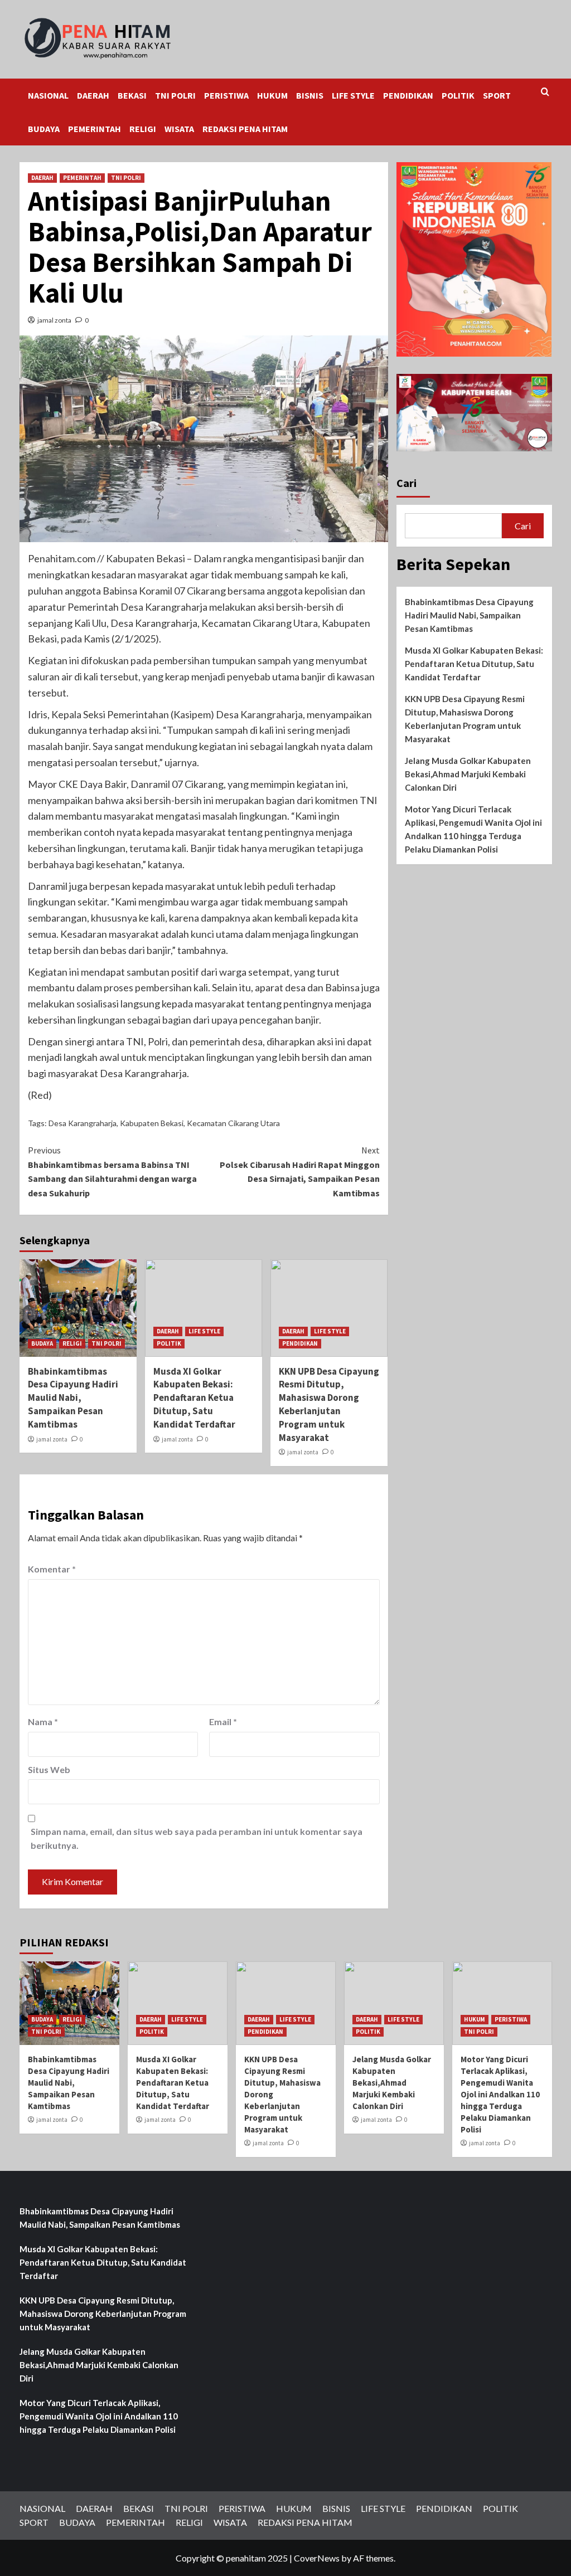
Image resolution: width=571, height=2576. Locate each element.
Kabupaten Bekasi (152, 1123)
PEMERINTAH (95, 129)
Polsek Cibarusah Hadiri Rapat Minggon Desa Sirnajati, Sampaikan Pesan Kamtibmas (300, 1172)
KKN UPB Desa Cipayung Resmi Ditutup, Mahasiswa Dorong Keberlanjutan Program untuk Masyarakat (329, 1404)
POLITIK (458, 95)
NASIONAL (48, 95)
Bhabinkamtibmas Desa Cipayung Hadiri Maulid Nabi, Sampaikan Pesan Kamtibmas (73, 1398)
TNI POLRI (175, 95)
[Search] (545, 92)
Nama (43, 1722)
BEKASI (132, 95)
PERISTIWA (226, 95)
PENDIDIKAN (408, 95)
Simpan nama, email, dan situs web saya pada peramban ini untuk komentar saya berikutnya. (197, 1839)
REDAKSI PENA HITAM (245, 129)
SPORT (497, 95)
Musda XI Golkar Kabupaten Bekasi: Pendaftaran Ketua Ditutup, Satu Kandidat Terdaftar (194, 1398)
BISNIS (310, 95)
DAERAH (93, 95)
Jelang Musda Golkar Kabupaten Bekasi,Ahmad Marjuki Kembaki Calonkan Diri (468, 774)
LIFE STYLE (353, 95)
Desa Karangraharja (83, 1123)
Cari (407, 483)
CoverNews (317, 2558)
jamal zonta (54, 320)
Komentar (52, 1569)
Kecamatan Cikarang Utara (233, 1123)
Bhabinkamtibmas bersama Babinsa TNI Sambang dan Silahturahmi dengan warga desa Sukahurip (112, 1172)
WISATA (179, 129)
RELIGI (143, 129)
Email (223, 1722)
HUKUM (272, 95)
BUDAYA (44, 129)
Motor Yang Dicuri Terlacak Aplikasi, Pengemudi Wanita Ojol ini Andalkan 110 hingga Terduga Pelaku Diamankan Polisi (473, 829)
